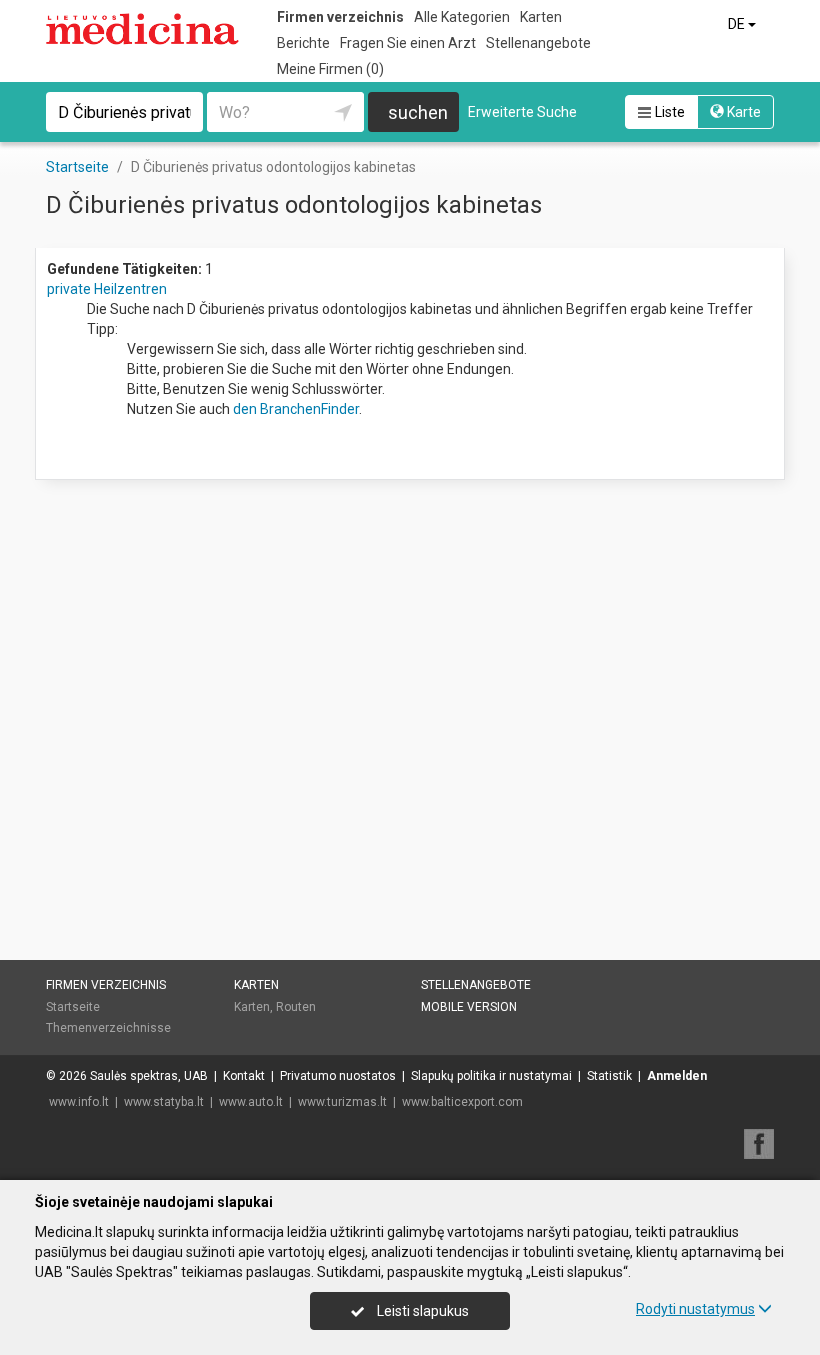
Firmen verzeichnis (340, 17)
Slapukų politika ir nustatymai (491, 1076)
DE (738, 24)
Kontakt (244, 1076)
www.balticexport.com (462, 1102)
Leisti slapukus (421, 1311)
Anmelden (677, 1076)
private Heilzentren (107, 289)
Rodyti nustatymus (695, 1309)
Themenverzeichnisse (108, 1028)
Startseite (73, 1007)
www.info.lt (79, 1102)
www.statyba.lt (164, 1102)
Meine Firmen (330, 69)
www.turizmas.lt (342, 1102)
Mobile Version (469, 1007)
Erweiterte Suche (522, 112)
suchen (418, 112)
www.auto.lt (251, 1102)
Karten (541, 17)
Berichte (303, 43)
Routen (296, 1007)
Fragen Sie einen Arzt (408, 43)
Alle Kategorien (462, 17)
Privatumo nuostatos (338, 1076)
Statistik (609, 1076)
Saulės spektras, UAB (149, 1076)
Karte (742, 112)
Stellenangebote (538, 43)
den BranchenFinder (296, 409)
